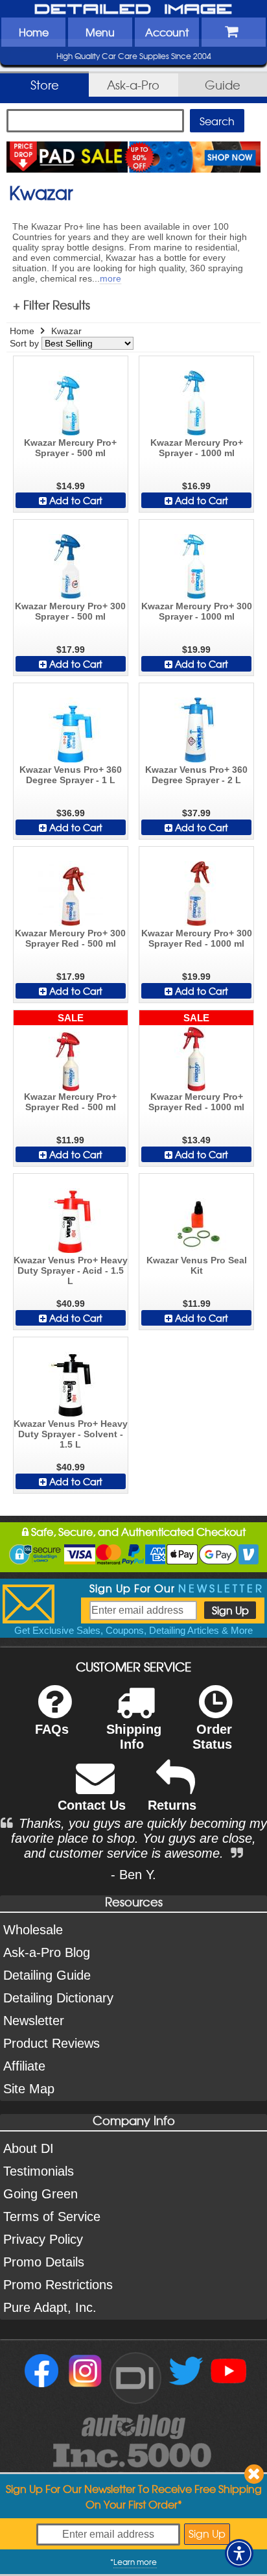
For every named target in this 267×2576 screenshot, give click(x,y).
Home (34, 32)
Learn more (135, 2562)
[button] (239, 2553)
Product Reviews (52, 2043)
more (110, 278)
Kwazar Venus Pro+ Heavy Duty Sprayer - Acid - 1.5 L (71, 1270)
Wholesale (33, 1930)
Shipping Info (134, 1737)
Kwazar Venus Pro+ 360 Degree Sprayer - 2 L (196, 775)
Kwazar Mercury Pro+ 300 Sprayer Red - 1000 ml (197, 938)
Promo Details (44, 2262)
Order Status (212, 1737)
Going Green (41, 2194)
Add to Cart (75, 500)
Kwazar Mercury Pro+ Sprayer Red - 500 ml (70, 1102)
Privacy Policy (43, 2239)
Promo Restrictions (58, 2285)
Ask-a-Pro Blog (47, 1952)
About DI (29, 2148)
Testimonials (39, 2171)
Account (167, 32)
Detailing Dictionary (58, 1998)
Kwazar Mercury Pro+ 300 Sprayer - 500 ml (70, 611)
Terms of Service (52, 2217)
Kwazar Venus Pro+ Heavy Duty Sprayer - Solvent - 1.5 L (71, 1434)
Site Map (29, 2089)
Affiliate (24, 2066)
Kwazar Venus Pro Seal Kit (197, 1265)
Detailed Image (133, 10)
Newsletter (34, 2021)
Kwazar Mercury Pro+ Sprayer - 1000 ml (197, 448)
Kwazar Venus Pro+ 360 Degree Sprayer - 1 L (71, 775)
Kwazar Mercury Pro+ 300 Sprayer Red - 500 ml (70, 938)
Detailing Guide (47, 1975)
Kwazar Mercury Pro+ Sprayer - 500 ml (70, 448)
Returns (172, 1805)
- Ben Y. (133, 1875)
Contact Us (92, 1805)
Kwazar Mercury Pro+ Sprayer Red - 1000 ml (196, 1102)
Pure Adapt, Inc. (50, 2307)
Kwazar (66, 331)
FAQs (52, 1729)
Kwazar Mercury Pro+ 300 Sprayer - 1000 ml (197, 611)
